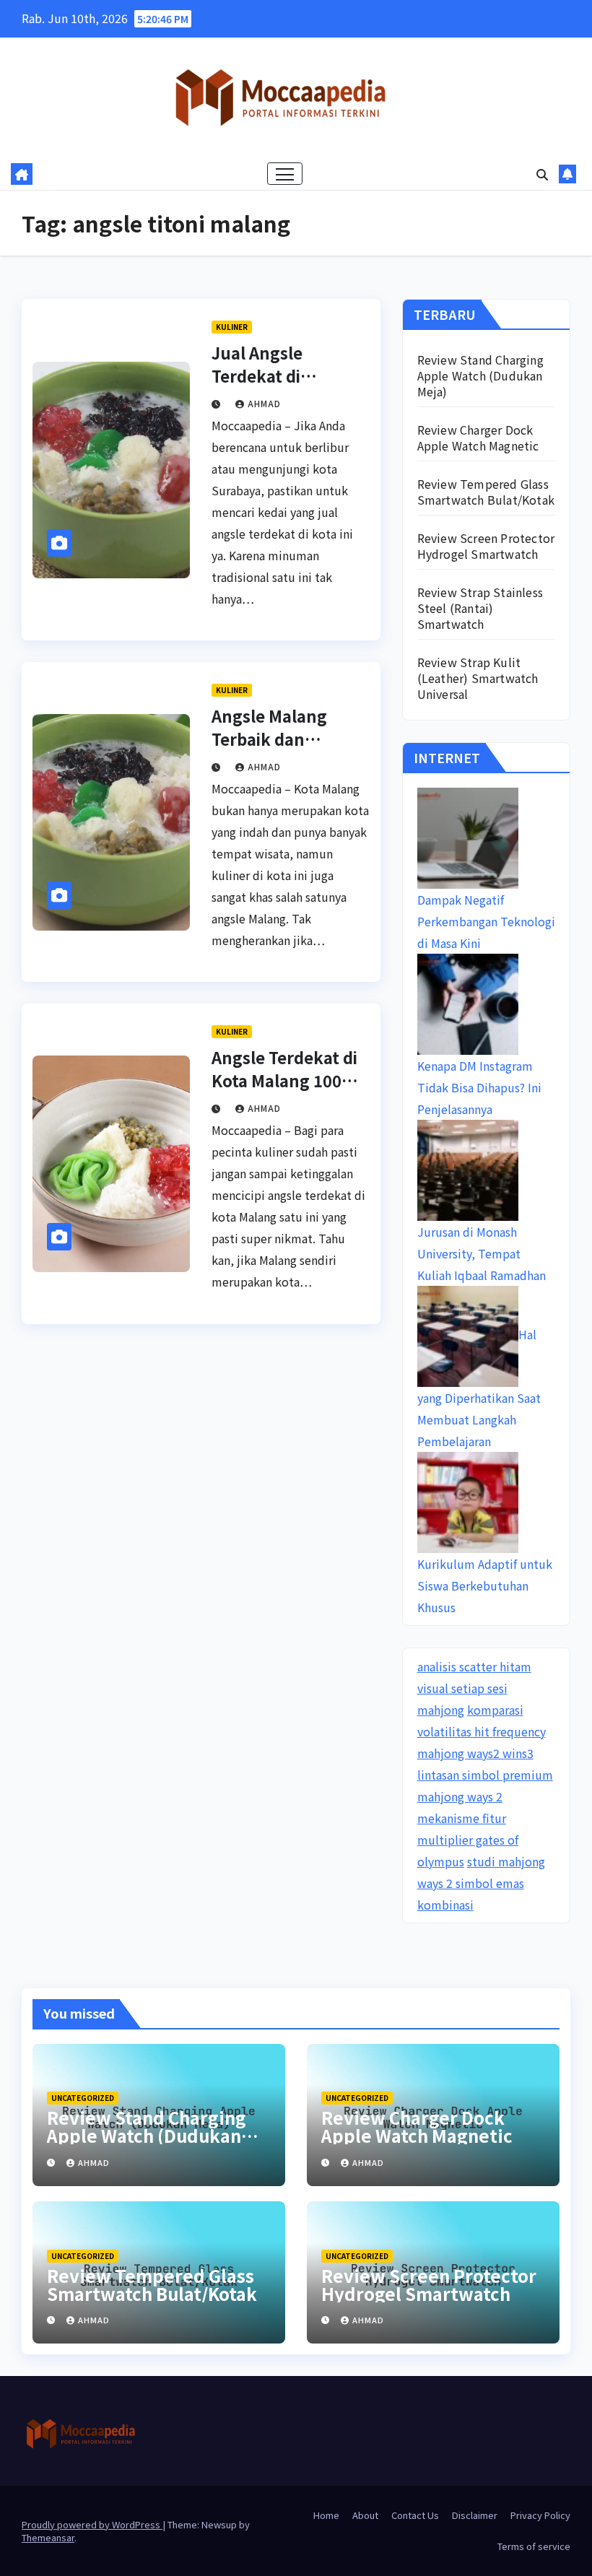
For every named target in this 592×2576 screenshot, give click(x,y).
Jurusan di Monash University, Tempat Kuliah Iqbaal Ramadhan (482, 1253)
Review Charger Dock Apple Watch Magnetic (478, 438)
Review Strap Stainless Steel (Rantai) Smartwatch (480, 608)
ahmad (264, 403)
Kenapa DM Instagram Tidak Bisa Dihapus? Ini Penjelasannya (479, 1087)
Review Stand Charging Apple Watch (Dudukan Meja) (480, 375)
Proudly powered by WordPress (92, 2524)
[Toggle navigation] (285, 174)
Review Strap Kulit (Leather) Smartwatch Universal (478, 678)
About (365, 2515)
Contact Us (415, 2515)
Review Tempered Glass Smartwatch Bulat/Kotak (486, 492)
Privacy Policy (540, 2515)
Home (326, 2515)
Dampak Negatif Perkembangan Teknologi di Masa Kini (486, 921)
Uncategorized (83, 2098)
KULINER (232, 327)
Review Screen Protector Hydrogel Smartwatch (486, 546)
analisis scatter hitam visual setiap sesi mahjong (474, 1688)
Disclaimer (475, 2515)
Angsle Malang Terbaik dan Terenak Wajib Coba (289, 739)
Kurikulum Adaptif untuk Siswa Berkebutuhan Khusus (485, 1585)
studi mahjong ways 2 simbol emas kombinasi (481, 1883)
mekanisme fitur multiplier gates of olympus (468, 1840)
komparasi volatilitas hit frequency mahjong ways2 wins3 (482, 1731)
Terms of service (534, 2546)
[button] (542, 174)
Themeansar (48, 2537)
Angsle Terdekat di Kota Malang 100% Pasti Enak (284, 1080)
